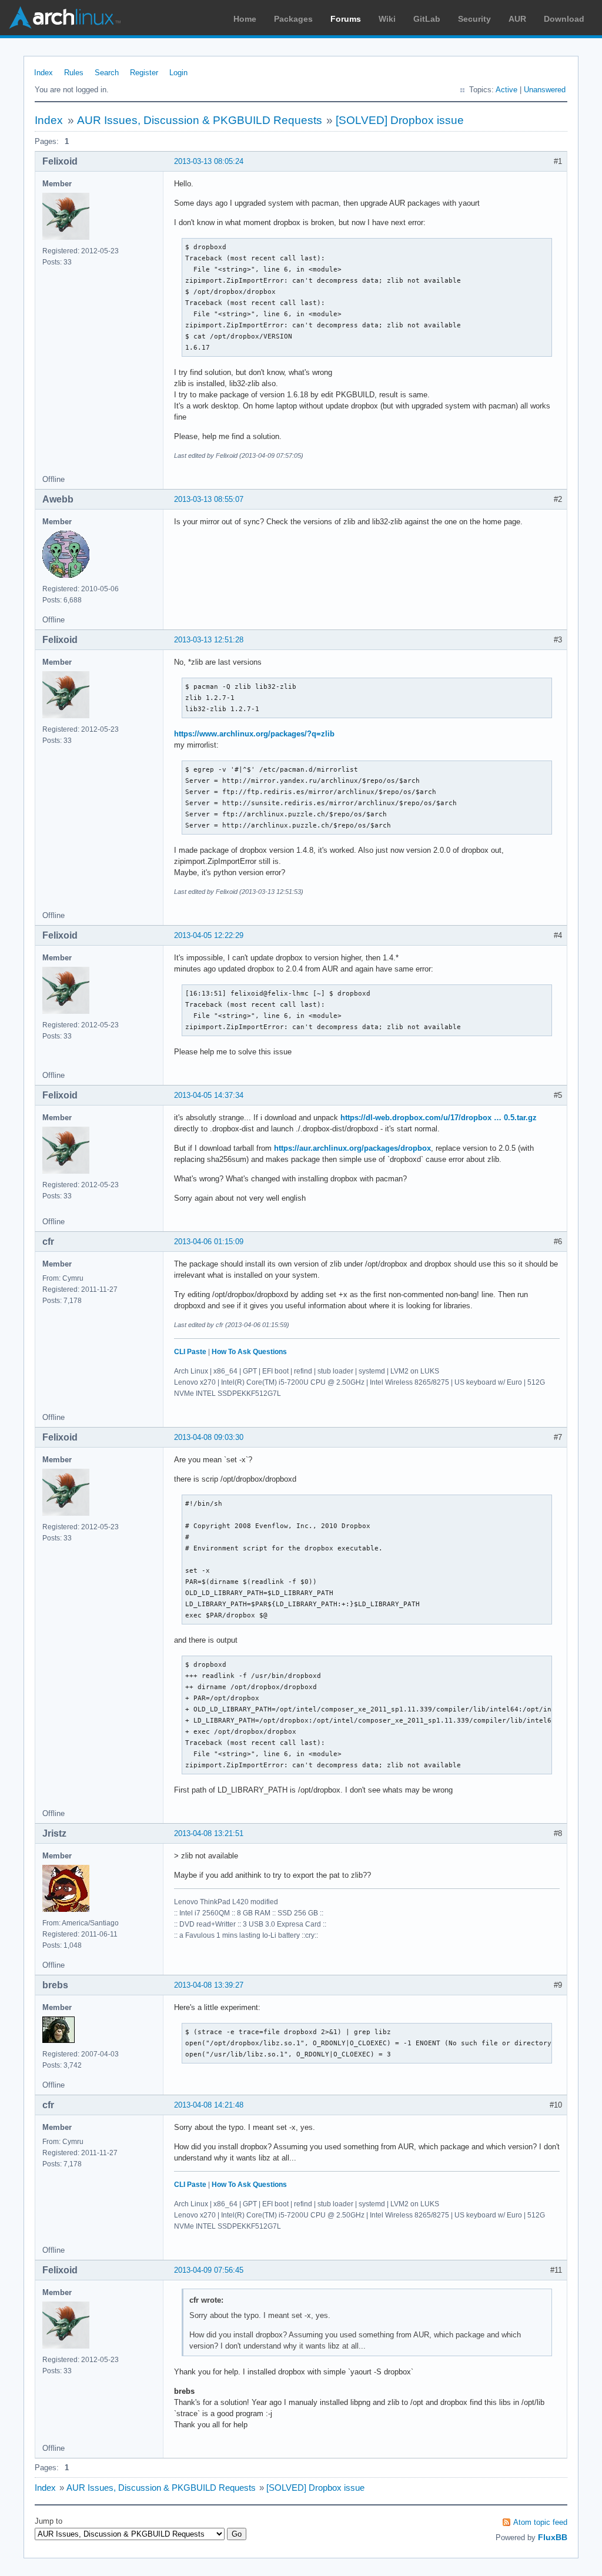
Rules (74, 73)
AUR (517, 19)
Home (245, 19)
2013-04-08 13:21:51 (209, 1833)
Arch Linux (65, 18)
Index (44, 73)
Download (564, 19)
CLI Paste (190, 1352)
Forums (346, 19)
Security (474, 19)
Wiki (387, 19)
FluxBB (553, 2537)
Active (506, 90)
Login (178, 73)
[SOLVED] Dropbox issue (400, 120)
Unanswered (545, 90)
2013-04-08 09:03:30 (209, 1437)
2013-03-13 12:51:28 (209, 640)
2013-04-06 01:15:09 (209, 1242)
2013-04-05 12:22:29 (209, 935)
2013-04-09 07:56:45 (209, 2270)
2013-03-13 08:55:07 (209, 499)
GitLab (427, 19)
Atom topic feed (540, 2522)
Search (107, 73)
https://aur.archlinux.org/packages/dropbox (352, 1148)
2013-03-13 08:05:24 (209, 161)
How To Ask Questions (249, 1352)
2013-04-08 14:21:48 (209, 2105)
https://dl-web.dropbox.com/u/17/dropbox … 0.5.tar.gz (439, 1118)
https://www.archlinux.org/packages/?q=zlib (254, 734)
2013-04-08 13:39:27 (209, 1985)
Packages (293, 19)
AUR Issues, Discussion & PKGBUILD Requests (200, 120)
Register (144, 73)
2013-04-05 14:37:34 (209, 1095)
